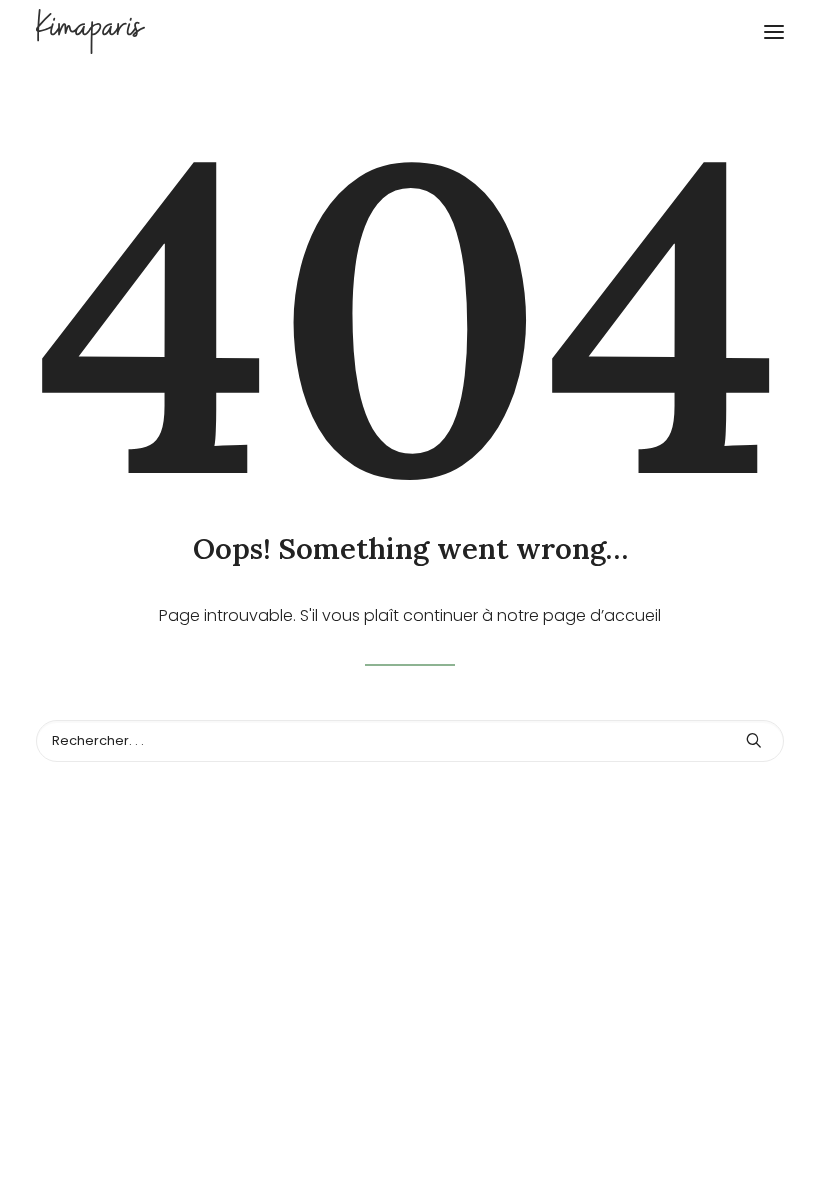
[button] (774, 31)
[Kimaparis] (410, 31)
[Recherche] (410, 741)
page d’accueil (602, 615)
